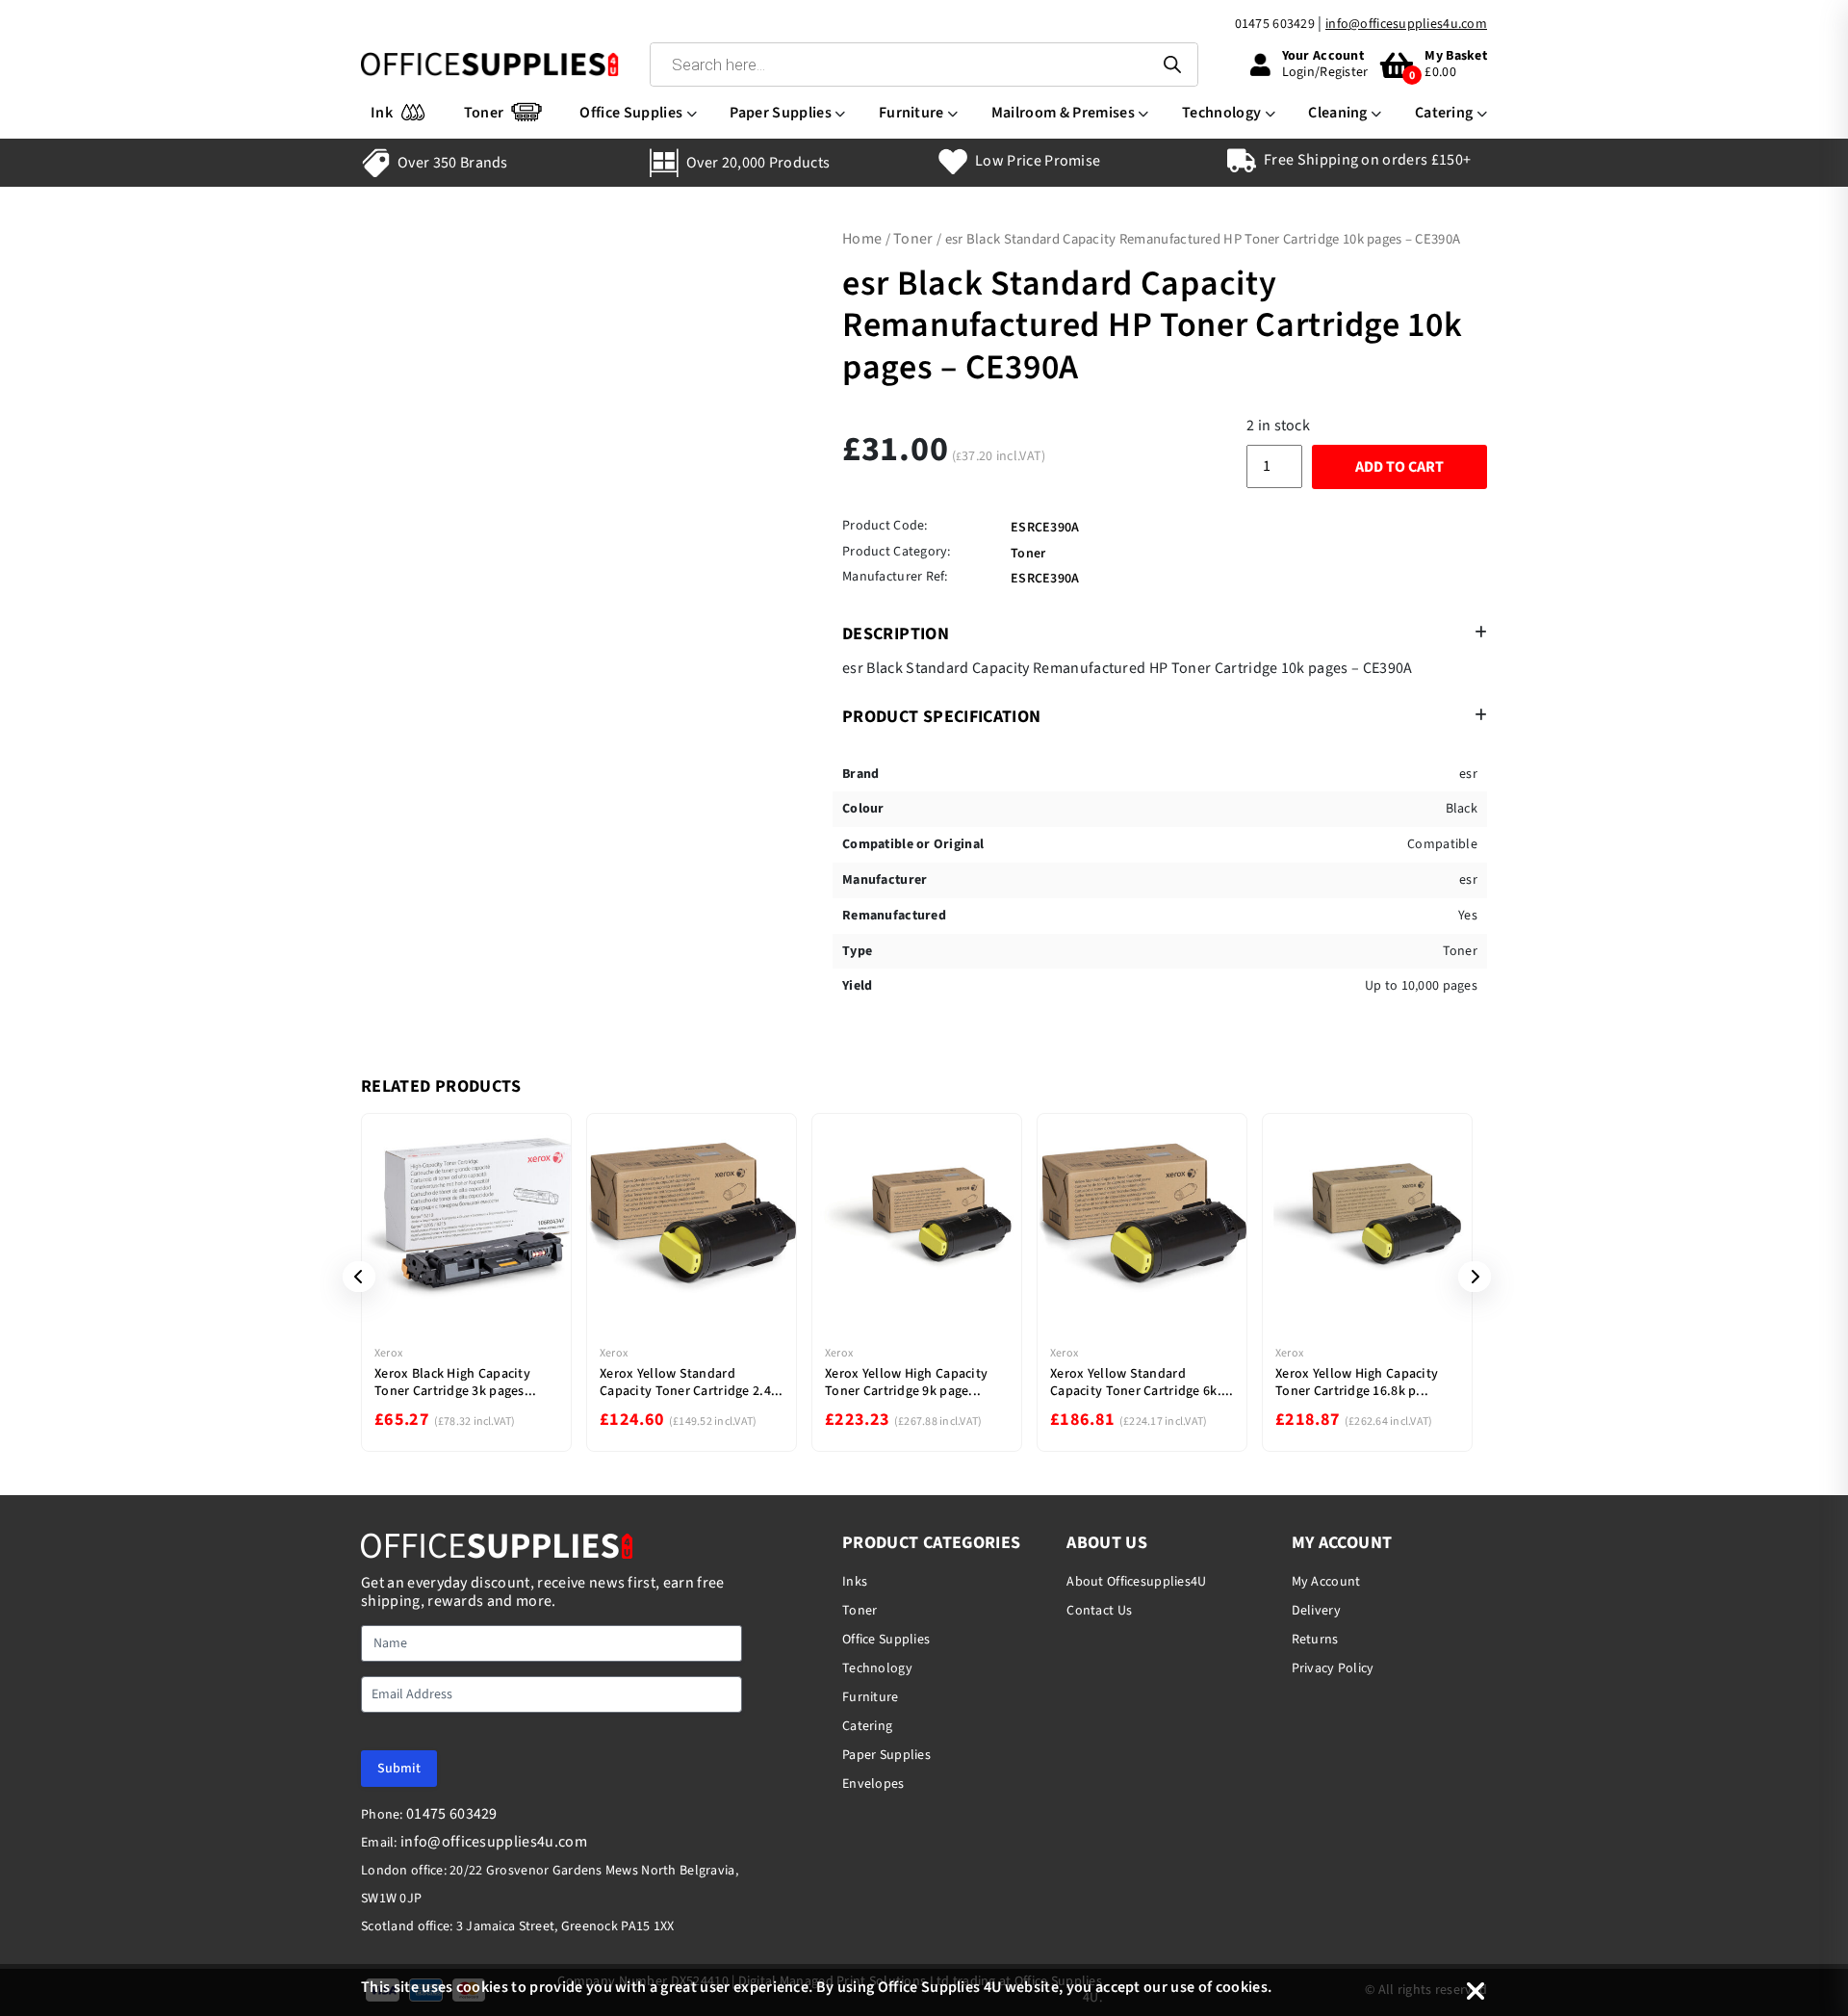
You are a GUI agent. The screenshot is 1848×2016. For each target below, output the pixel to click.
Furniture (911, 113)
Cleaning (1338, 113)
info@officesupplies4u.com (1406, 24)
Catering (1444, 113)
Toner (484, 113)
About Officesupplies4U (1136, 1582)
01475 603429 (1275, 24)
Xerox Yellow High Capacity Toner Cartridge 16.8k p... (1357, 1383)
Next (1468, 1277)
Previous (352, 1277)
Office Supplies (631, 113)
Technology (1221, 113)
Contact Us (1099, 1611)
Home (862, 239)
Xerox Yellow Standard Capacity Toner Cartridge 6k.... (1142, 1383)
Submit (399, 1769)
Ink (382, 113)
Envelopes (873, 1784)
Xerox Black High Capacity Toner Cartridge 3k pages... (456, 1383)
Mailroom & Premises (1063, 113)
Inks (855, 1582)
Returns (1315, 1640)
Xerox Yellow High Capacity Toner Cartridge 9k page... (906, 1383)
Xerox (388, 1353)
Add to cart (1399, 467)
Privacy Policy (1333, 1668)
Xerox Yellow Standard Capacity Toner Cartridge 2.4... (692, 1383)
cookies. (1244, 1987)
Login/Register (1325, 72)
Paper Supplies (780, 113)
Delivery (1316, 1611)
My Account (1326, 1582)
